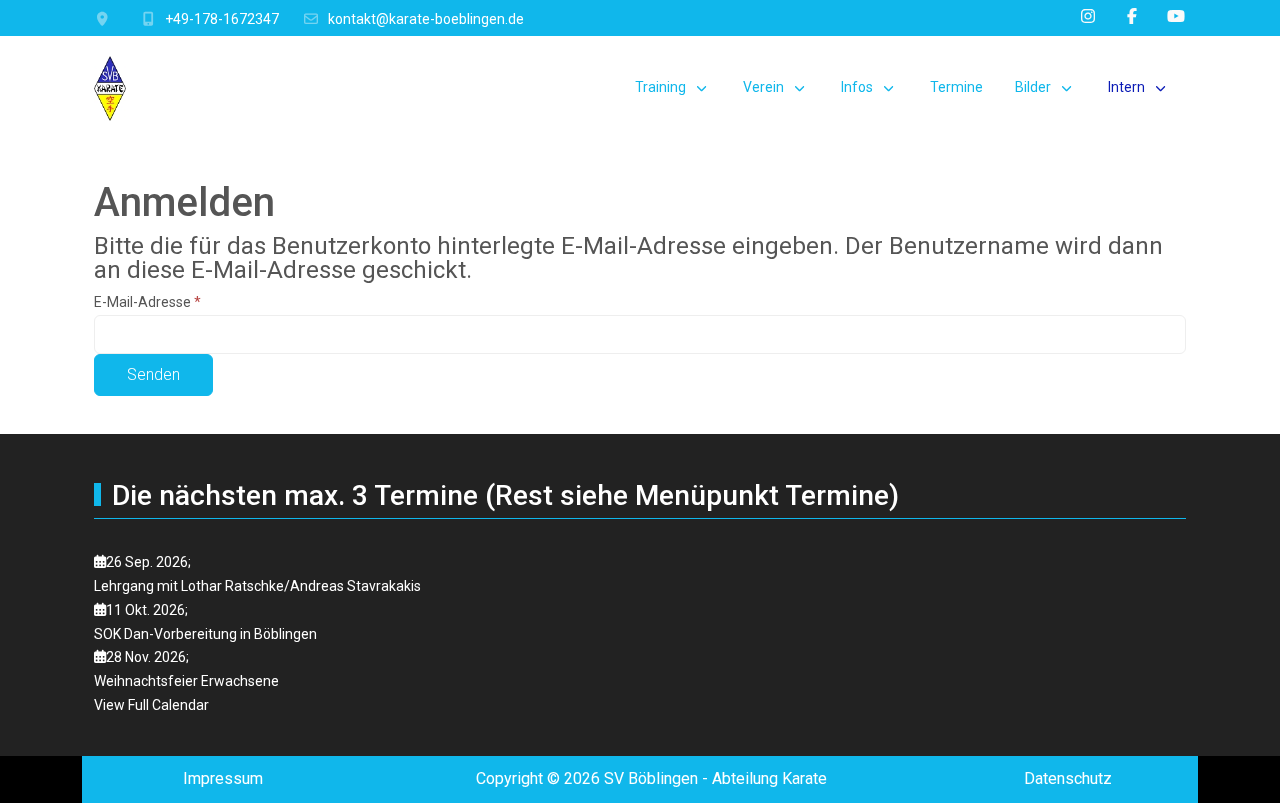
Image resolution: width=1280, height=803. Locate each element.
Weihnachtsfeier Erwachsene (186, 681)
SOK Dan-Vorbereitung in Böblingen (205, 634)
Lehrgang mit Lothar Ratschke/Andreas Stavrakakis (257, 586)
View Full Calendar (151, 705)
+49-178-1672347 (222, 19)
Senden (153, 374)
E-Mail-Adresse (147, 302)
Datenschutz (1068, 778)
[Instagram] (1088, 16)
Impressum (223, 778)
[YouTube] (1176, 16)
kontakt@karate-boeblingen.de (426, 19)
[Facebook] (1132, 16)
